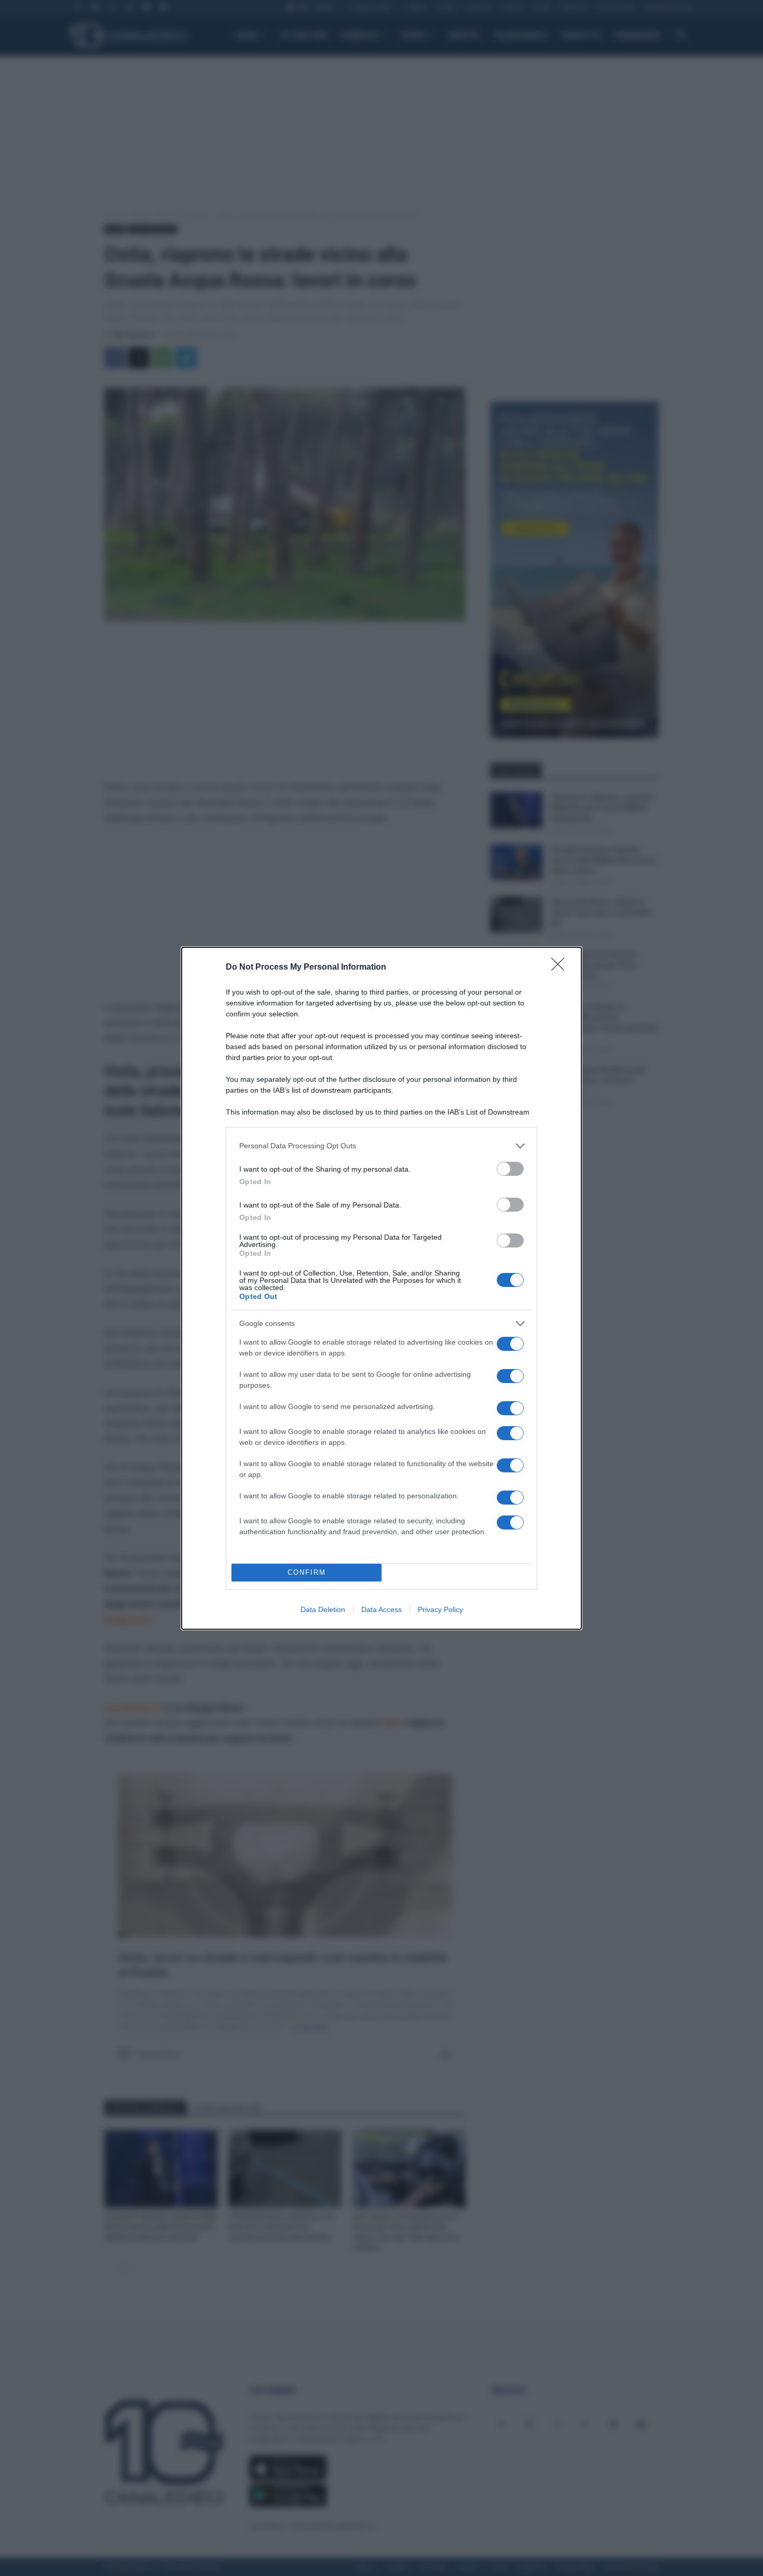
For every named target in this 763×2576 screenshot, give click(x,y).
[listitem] (382, 1146)
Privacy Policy (440, 1609)
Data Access (382, 1609)
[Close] (561, 968)
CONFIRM (307, 1572)
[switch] (510, 1169)
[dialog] (382, 1288)
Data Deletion (323, 1609)
